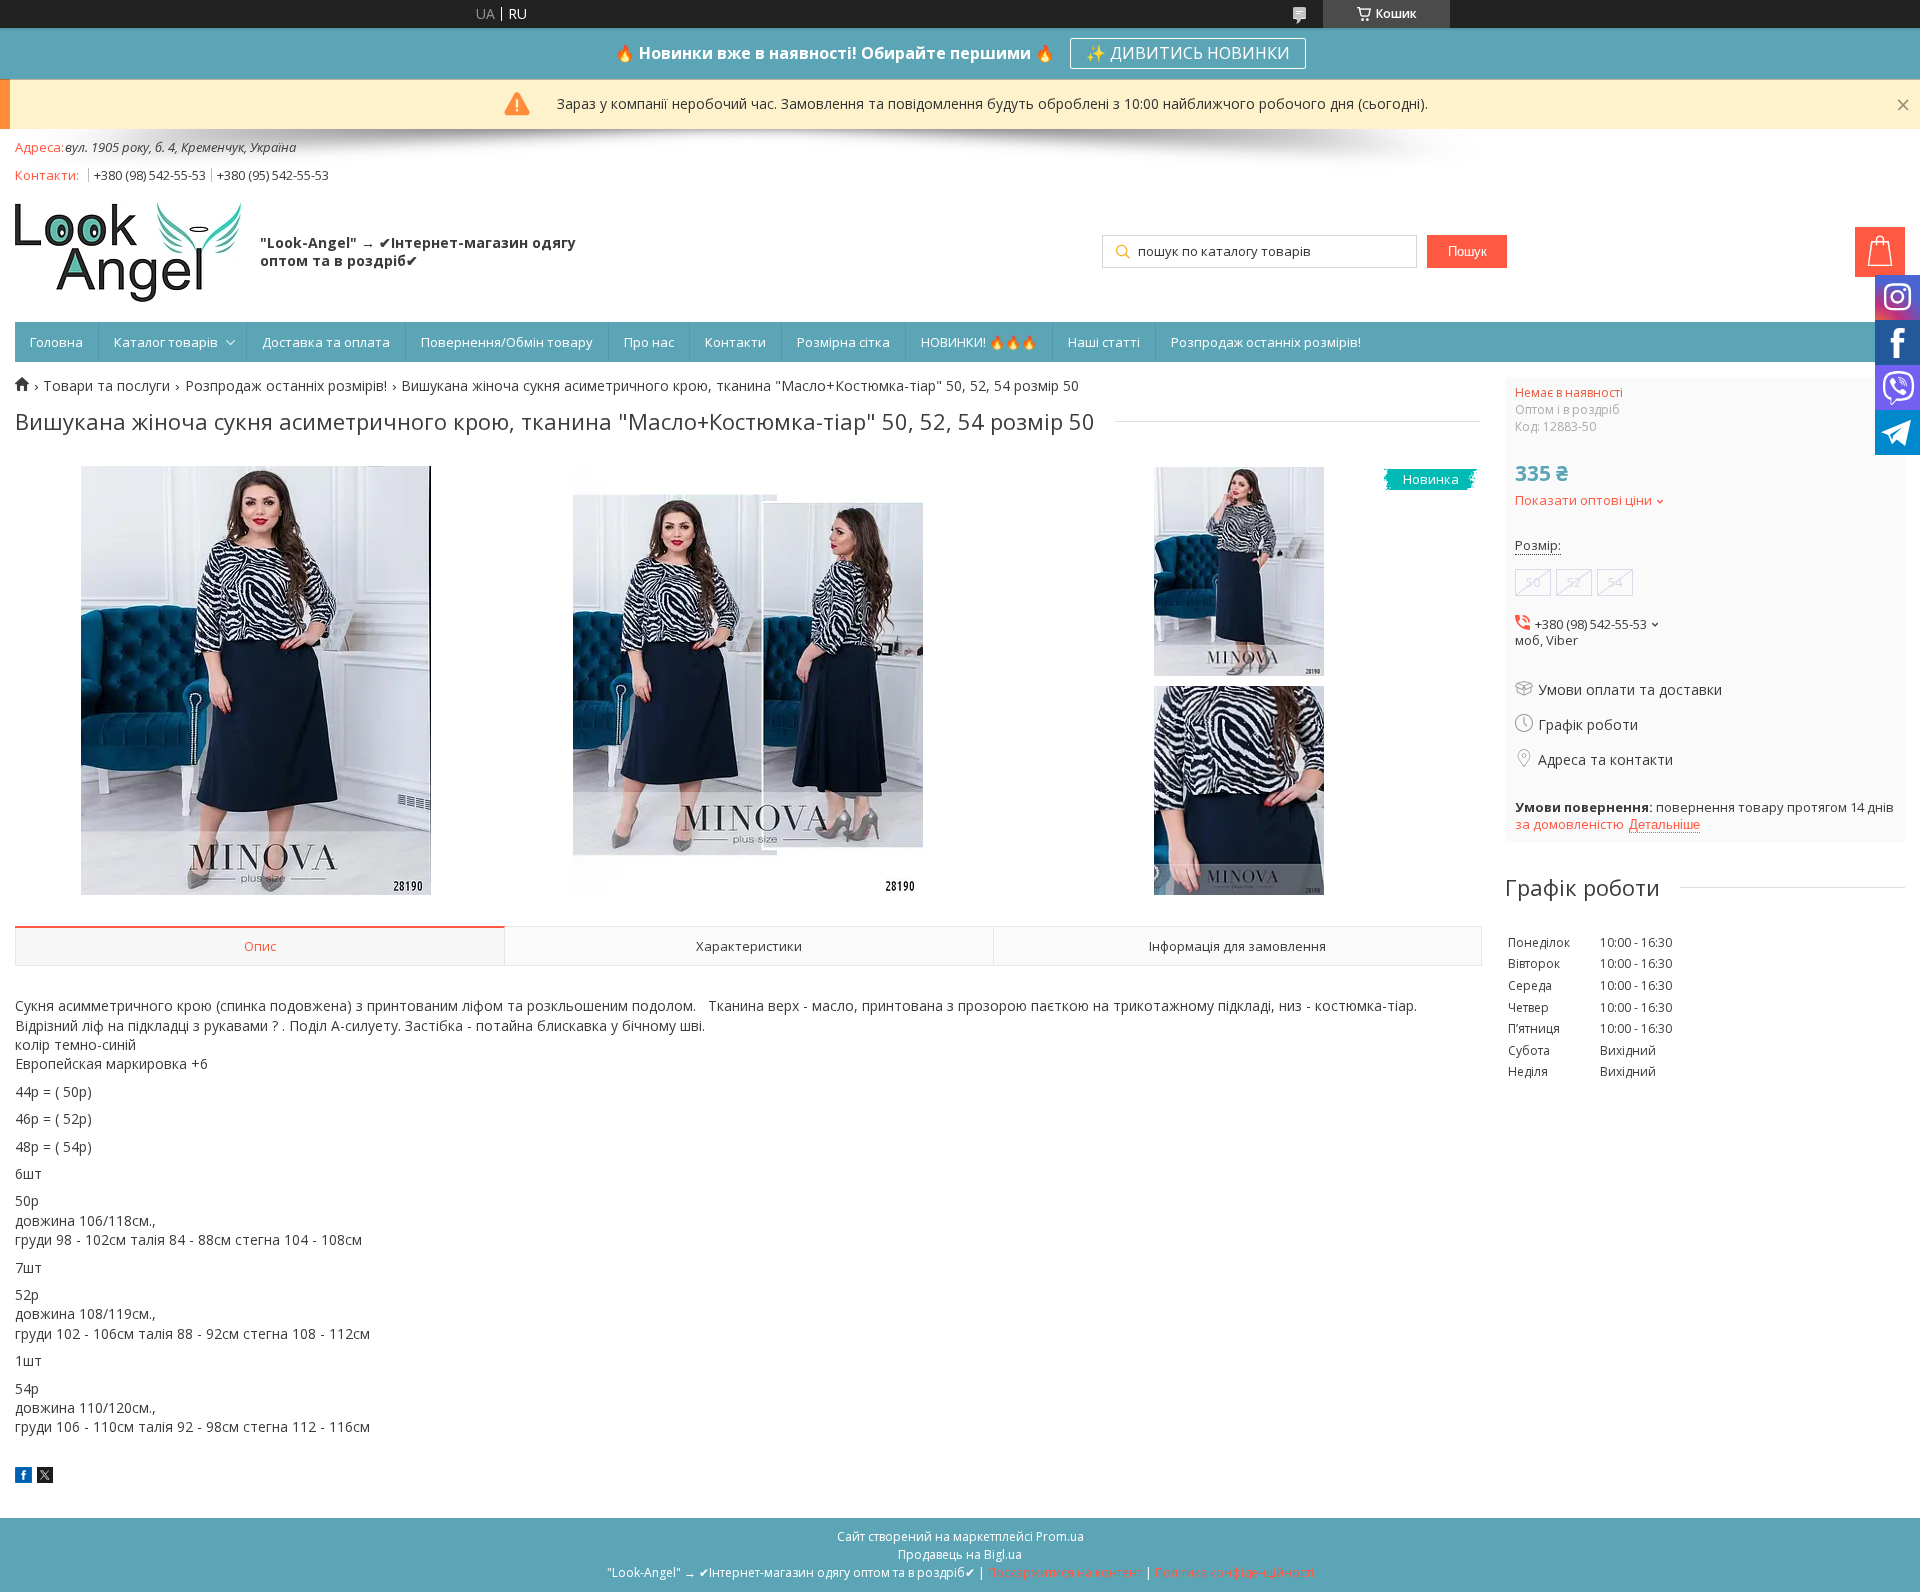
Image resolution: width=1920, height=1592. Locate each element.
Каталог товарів (166, 342)
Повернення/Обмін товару (507, 342)
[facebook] (23, 1477)
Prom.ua (1060, 1536)
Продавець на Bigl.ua (960, 1554)
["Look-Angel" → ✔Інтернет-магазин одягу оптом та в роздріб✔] (128, 254)
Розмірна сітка (843, 342)
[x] (45, 1477)
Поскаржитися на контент (1065, 1572)
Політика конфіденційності (1234, 1572)
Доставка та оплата (326, 342)
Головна (56, 342)
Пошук (1467, 251)
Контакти (735, 342)
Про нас (649, 342)
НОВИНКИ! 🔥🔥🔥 (979, 342)
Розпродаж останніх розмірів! (1266, 342)
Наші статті (1104, 342)
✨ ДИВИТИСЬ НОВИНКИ (1188, 53)
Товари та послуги (106, 386)
